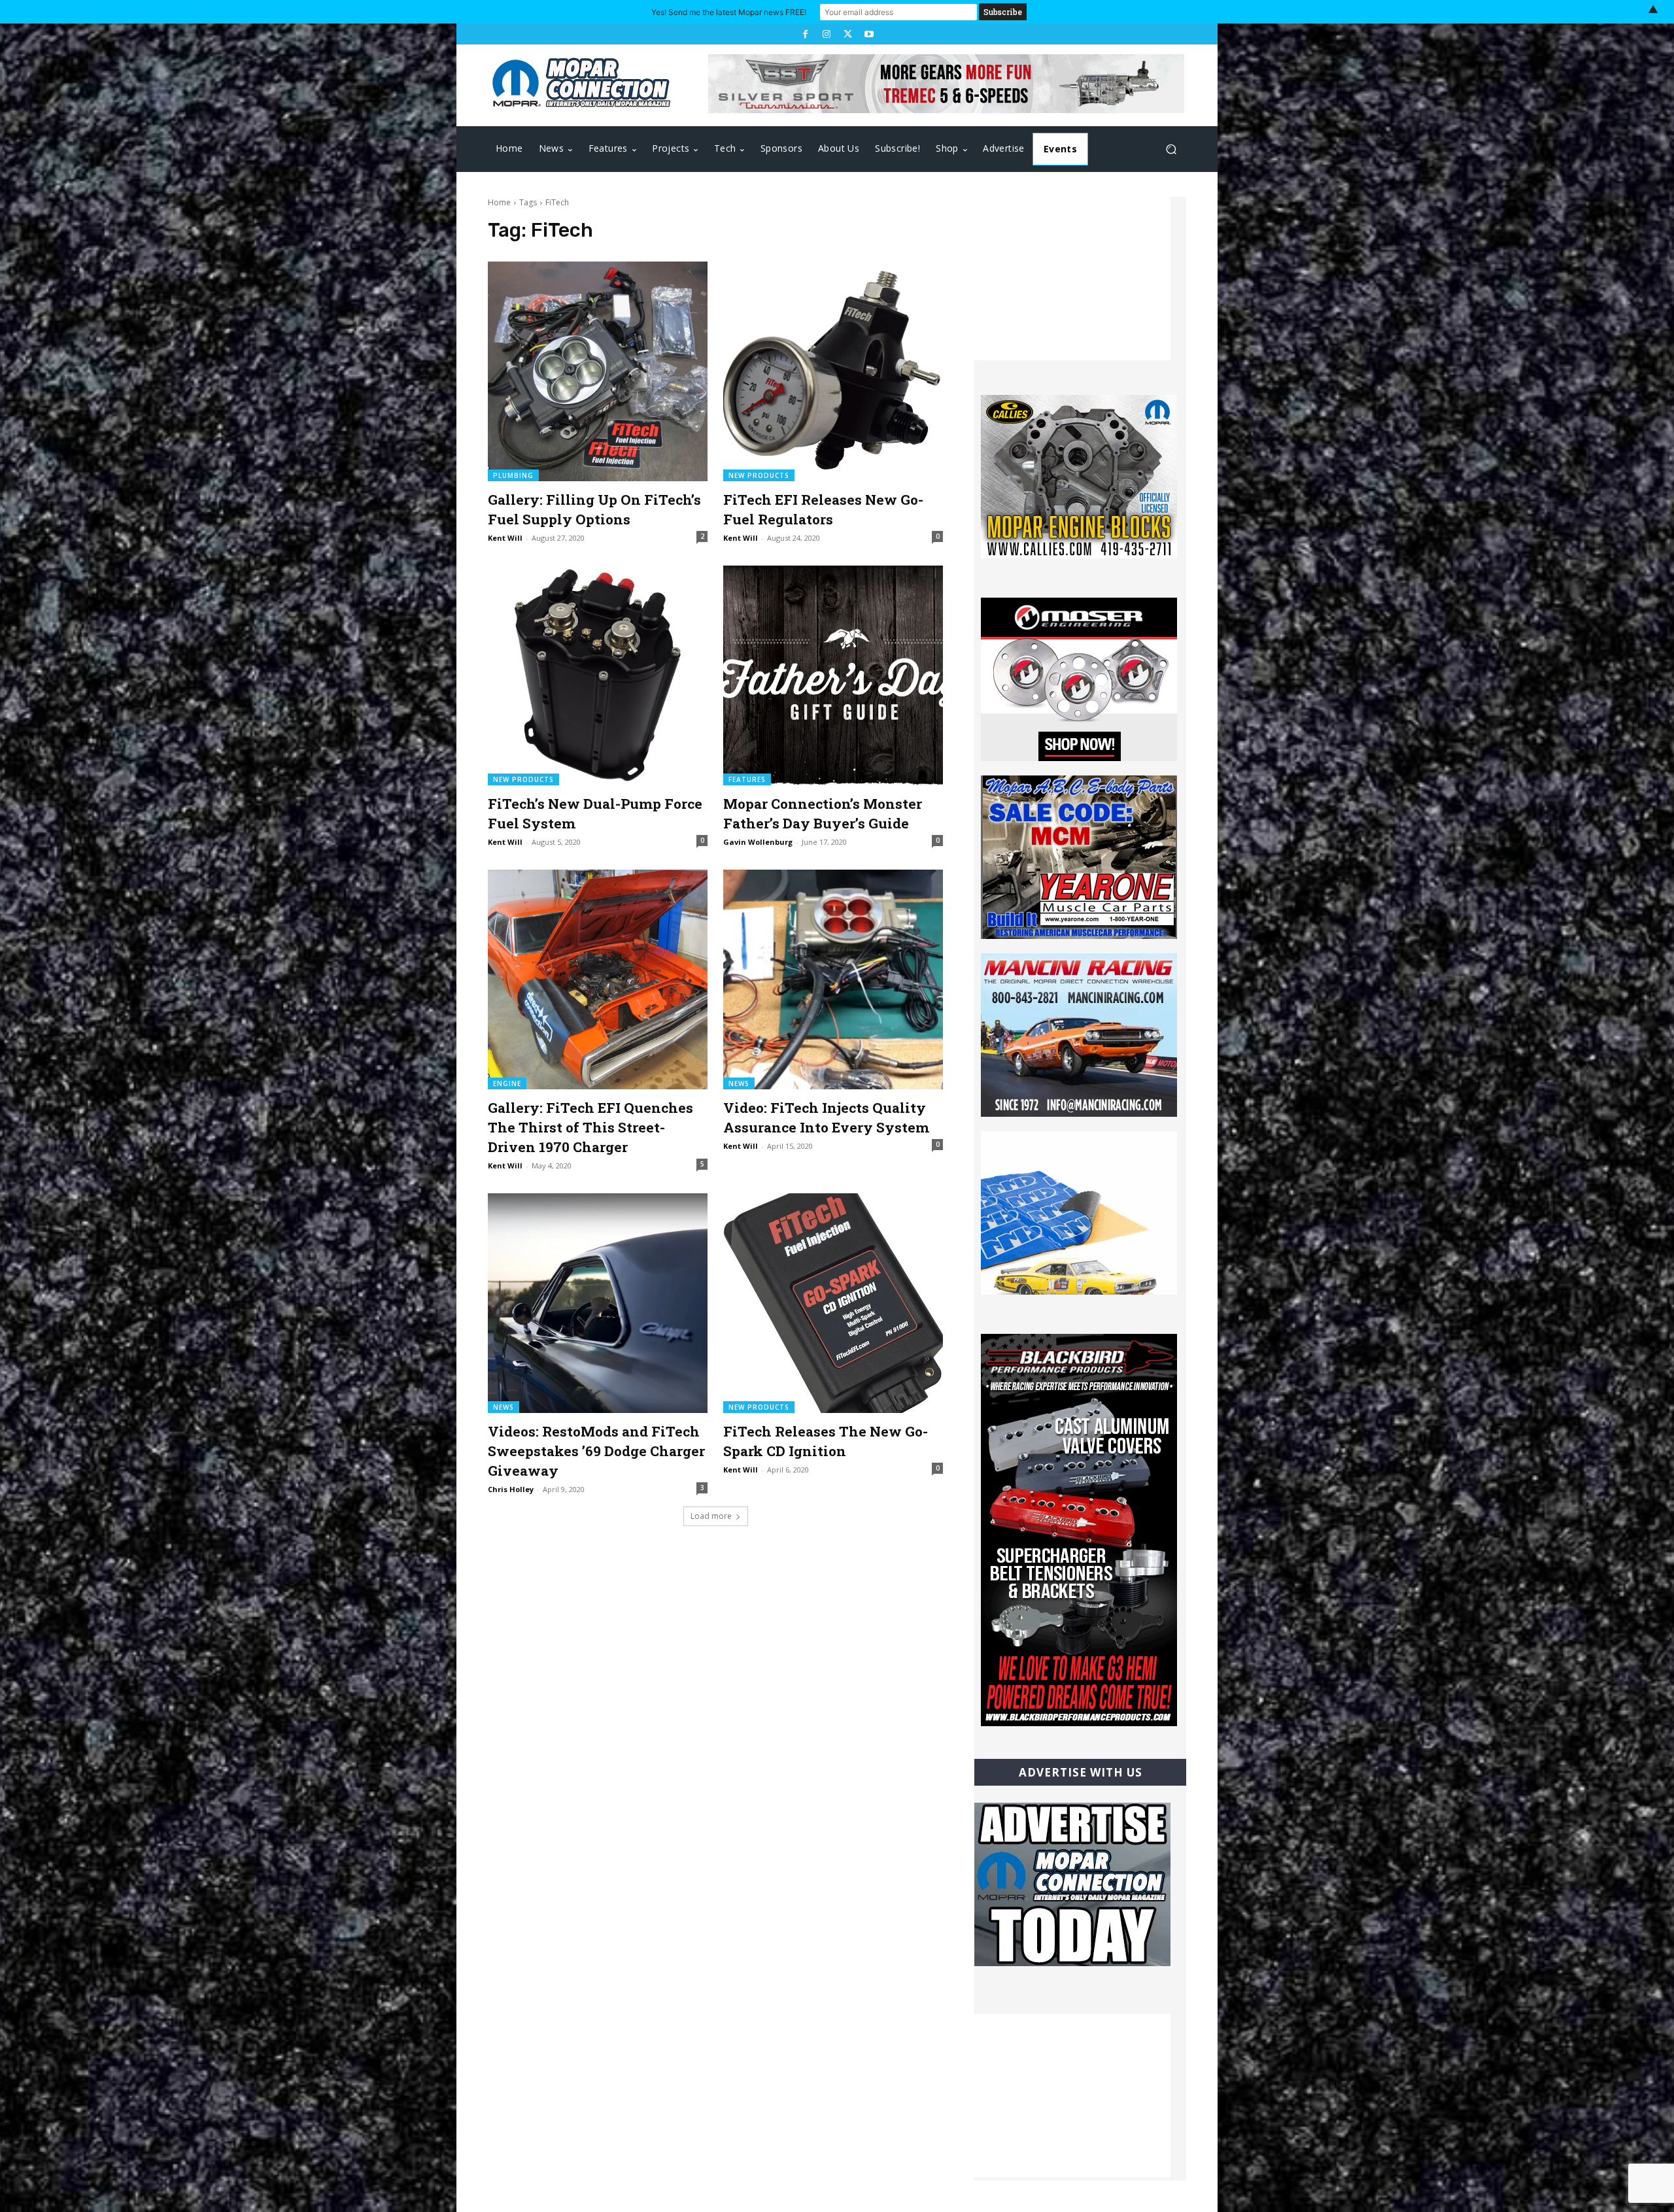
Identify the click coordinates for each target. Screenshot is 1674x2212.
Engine (507, 1083)
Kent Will (505, 538)
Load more (711, 1516)
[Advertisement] (1072, 279)
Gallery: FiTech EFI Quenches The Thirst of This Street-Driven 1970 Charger (590, 1127)
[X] (847, 34)
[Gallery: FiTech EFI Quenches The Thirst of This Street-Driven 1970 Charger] (598, 979)
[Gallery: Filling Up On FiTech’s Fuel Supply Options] (598, 371)
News (739, 1083)
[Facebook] (805, 34)
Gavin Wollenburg (758, 842)
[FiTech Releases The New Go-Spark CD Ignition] (833, 1303)
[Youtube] (868, 34)
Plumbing (513, 475)
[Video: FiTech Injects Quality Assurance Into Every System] (833, 979)
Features (747, 779)
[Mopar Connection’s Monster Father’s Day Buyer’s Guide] (833, 675)
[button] (1171, 149)
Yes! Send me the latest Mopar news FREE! (729, 12)
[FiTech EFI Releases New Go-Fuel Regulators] (833, 371)
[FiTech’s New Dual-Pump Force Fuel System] (598, 675)
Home (499, 202)
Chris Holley (511, 1489)
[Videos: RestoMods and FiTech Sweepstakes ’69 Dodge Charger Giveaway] (598, 1303)
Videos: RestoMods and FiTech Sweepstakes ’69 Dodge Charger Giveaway (596, 1451)
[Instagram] (827, 34)
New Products (759, 475)
